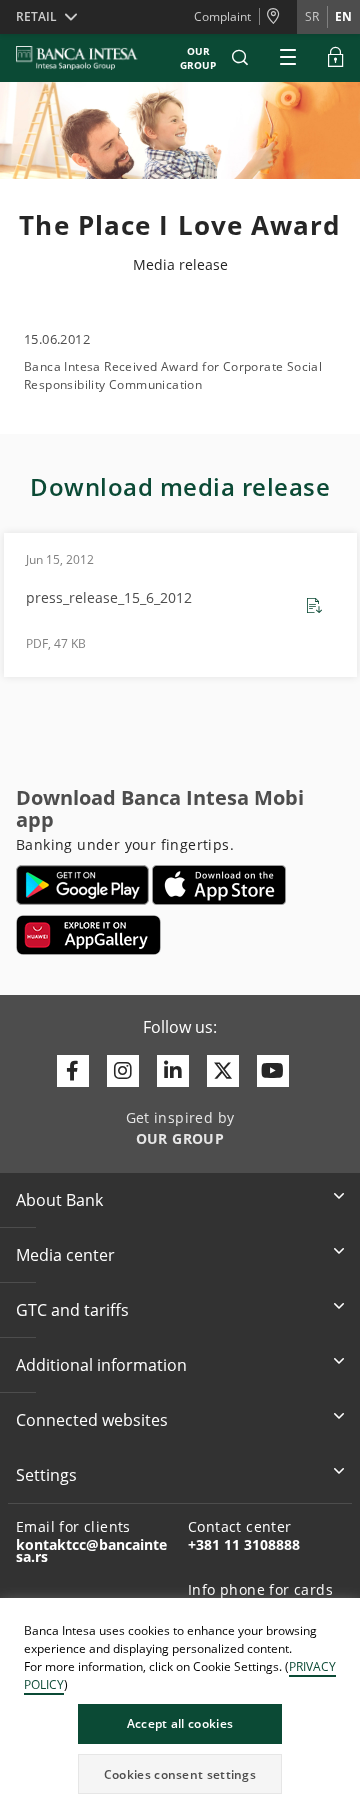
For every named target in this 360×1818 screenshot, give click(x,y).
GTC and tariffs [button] (72, 1310)
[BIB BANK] (89, 58)
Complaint (222, 16)
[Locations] (278, 17)
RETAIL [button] (36, 16)
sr (312, 16)
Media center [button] (65, 1255)
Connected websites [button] (92, 1420)
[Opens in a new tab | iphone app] (219, 885)
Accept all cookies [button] (180, 1723)
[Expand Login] (336, 58)
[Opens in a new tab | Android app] (82, 885)
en (343, 16)
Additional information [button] (101, 1365)
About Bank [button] (59, 1200)
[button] (240, 58)
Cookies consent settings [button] (180, 1774)
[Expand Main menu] (288, 58)
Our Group (198, 58)
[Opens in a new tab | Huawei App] (88, 935)
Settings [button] (46, 1475)
